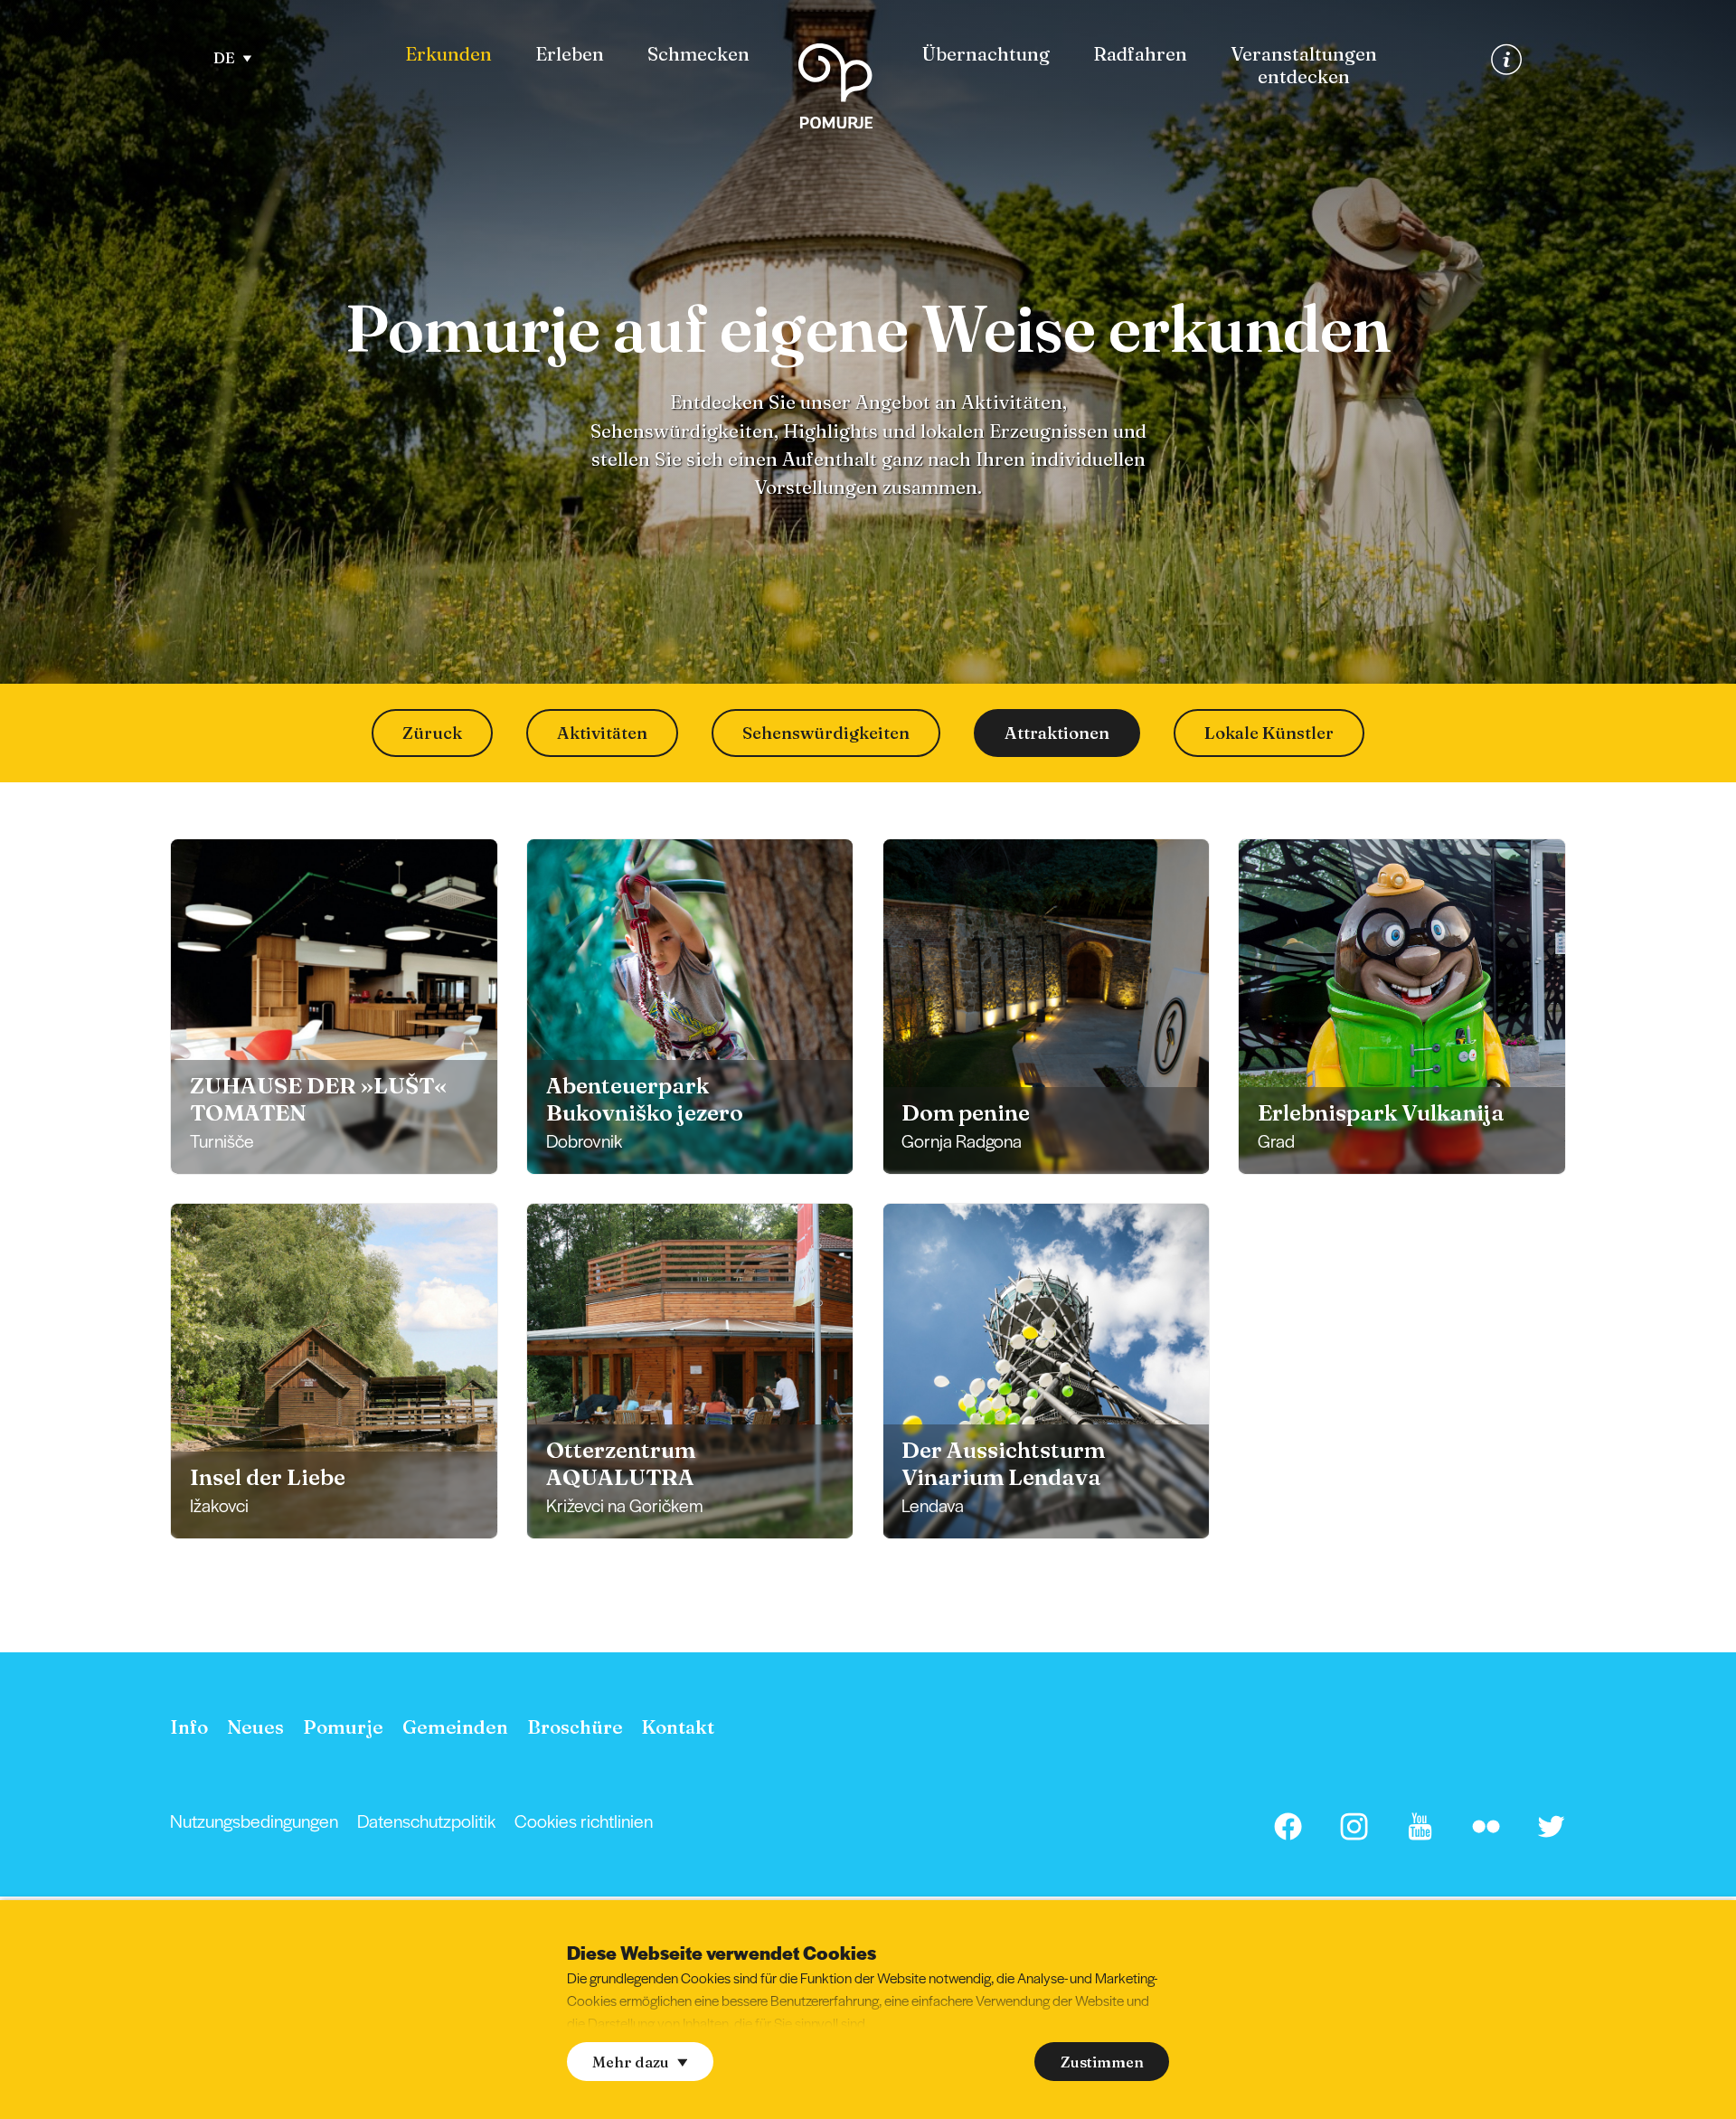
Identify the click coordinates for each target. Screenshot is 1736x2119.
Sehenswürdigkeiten (826, 733)
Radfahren (1140, 54)
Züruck (432, 733)
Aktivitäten (602, 733)
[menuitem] (448, 55)
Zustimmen (1102, 2062)
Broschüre (575, 1727)
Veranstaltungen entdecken (1304, 66)
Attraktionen (1057, 733)
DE (224, 58)
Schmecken (698, 54)
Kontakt (678, 1727)
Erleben (570, 54)
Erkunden (448, 54)
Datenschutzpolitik (426, 1821)
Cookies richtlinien (584, 1821)
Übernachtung (986, 54)
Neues (255, 1727)
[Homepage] (835, 90)
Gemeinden (455, 1727)
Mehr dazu (631, 2062)
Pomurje (343, 1727)
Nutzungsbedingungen (254, 1821)
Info (189, 1727)
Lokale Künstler (1269, 733)
